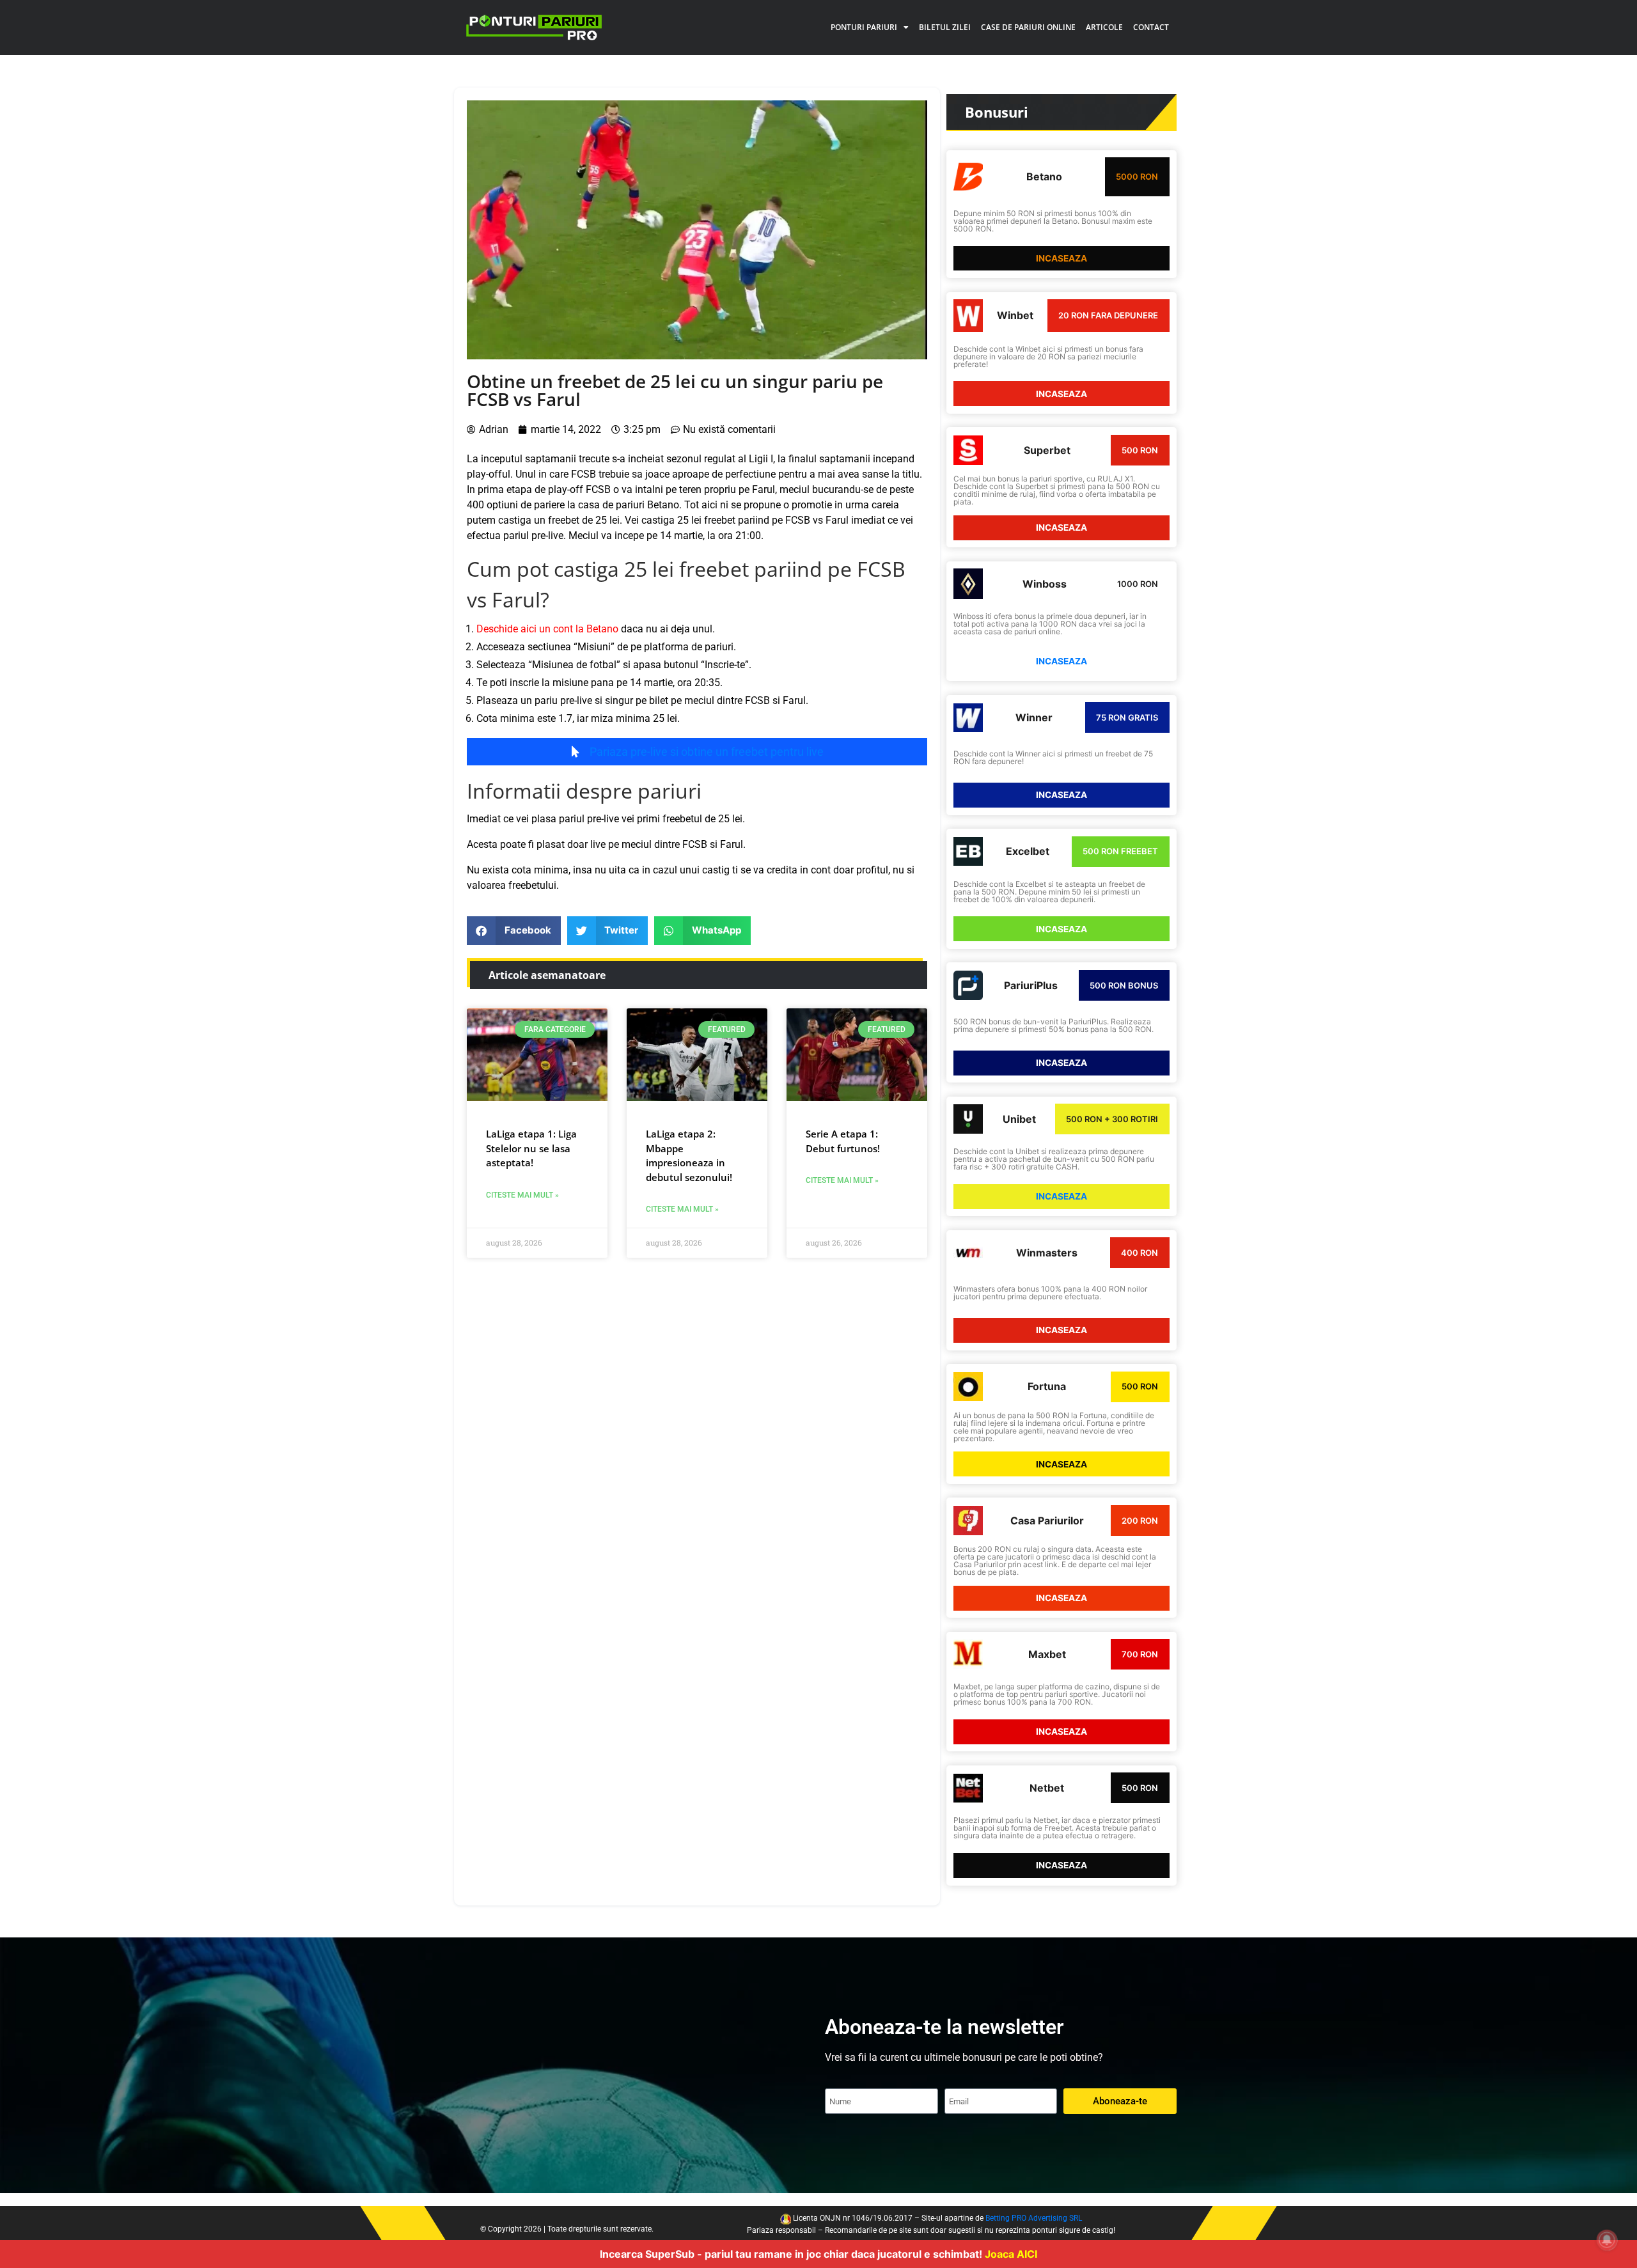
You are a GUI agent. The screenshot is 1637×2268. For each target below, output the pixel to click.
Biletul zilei (945, 27)
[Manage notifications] (1607, 2240)
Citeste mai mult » (522, 1195)
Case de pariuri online (1028, 27)
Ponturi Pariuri (864, 27)
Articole (1104, 27)
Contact (1151, 27)
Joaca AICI (1011, 2254)
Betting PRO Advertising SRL (1034, 2218)
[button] (514, 931)
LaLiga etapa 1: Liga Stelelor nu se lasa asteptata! (531, 1148)
